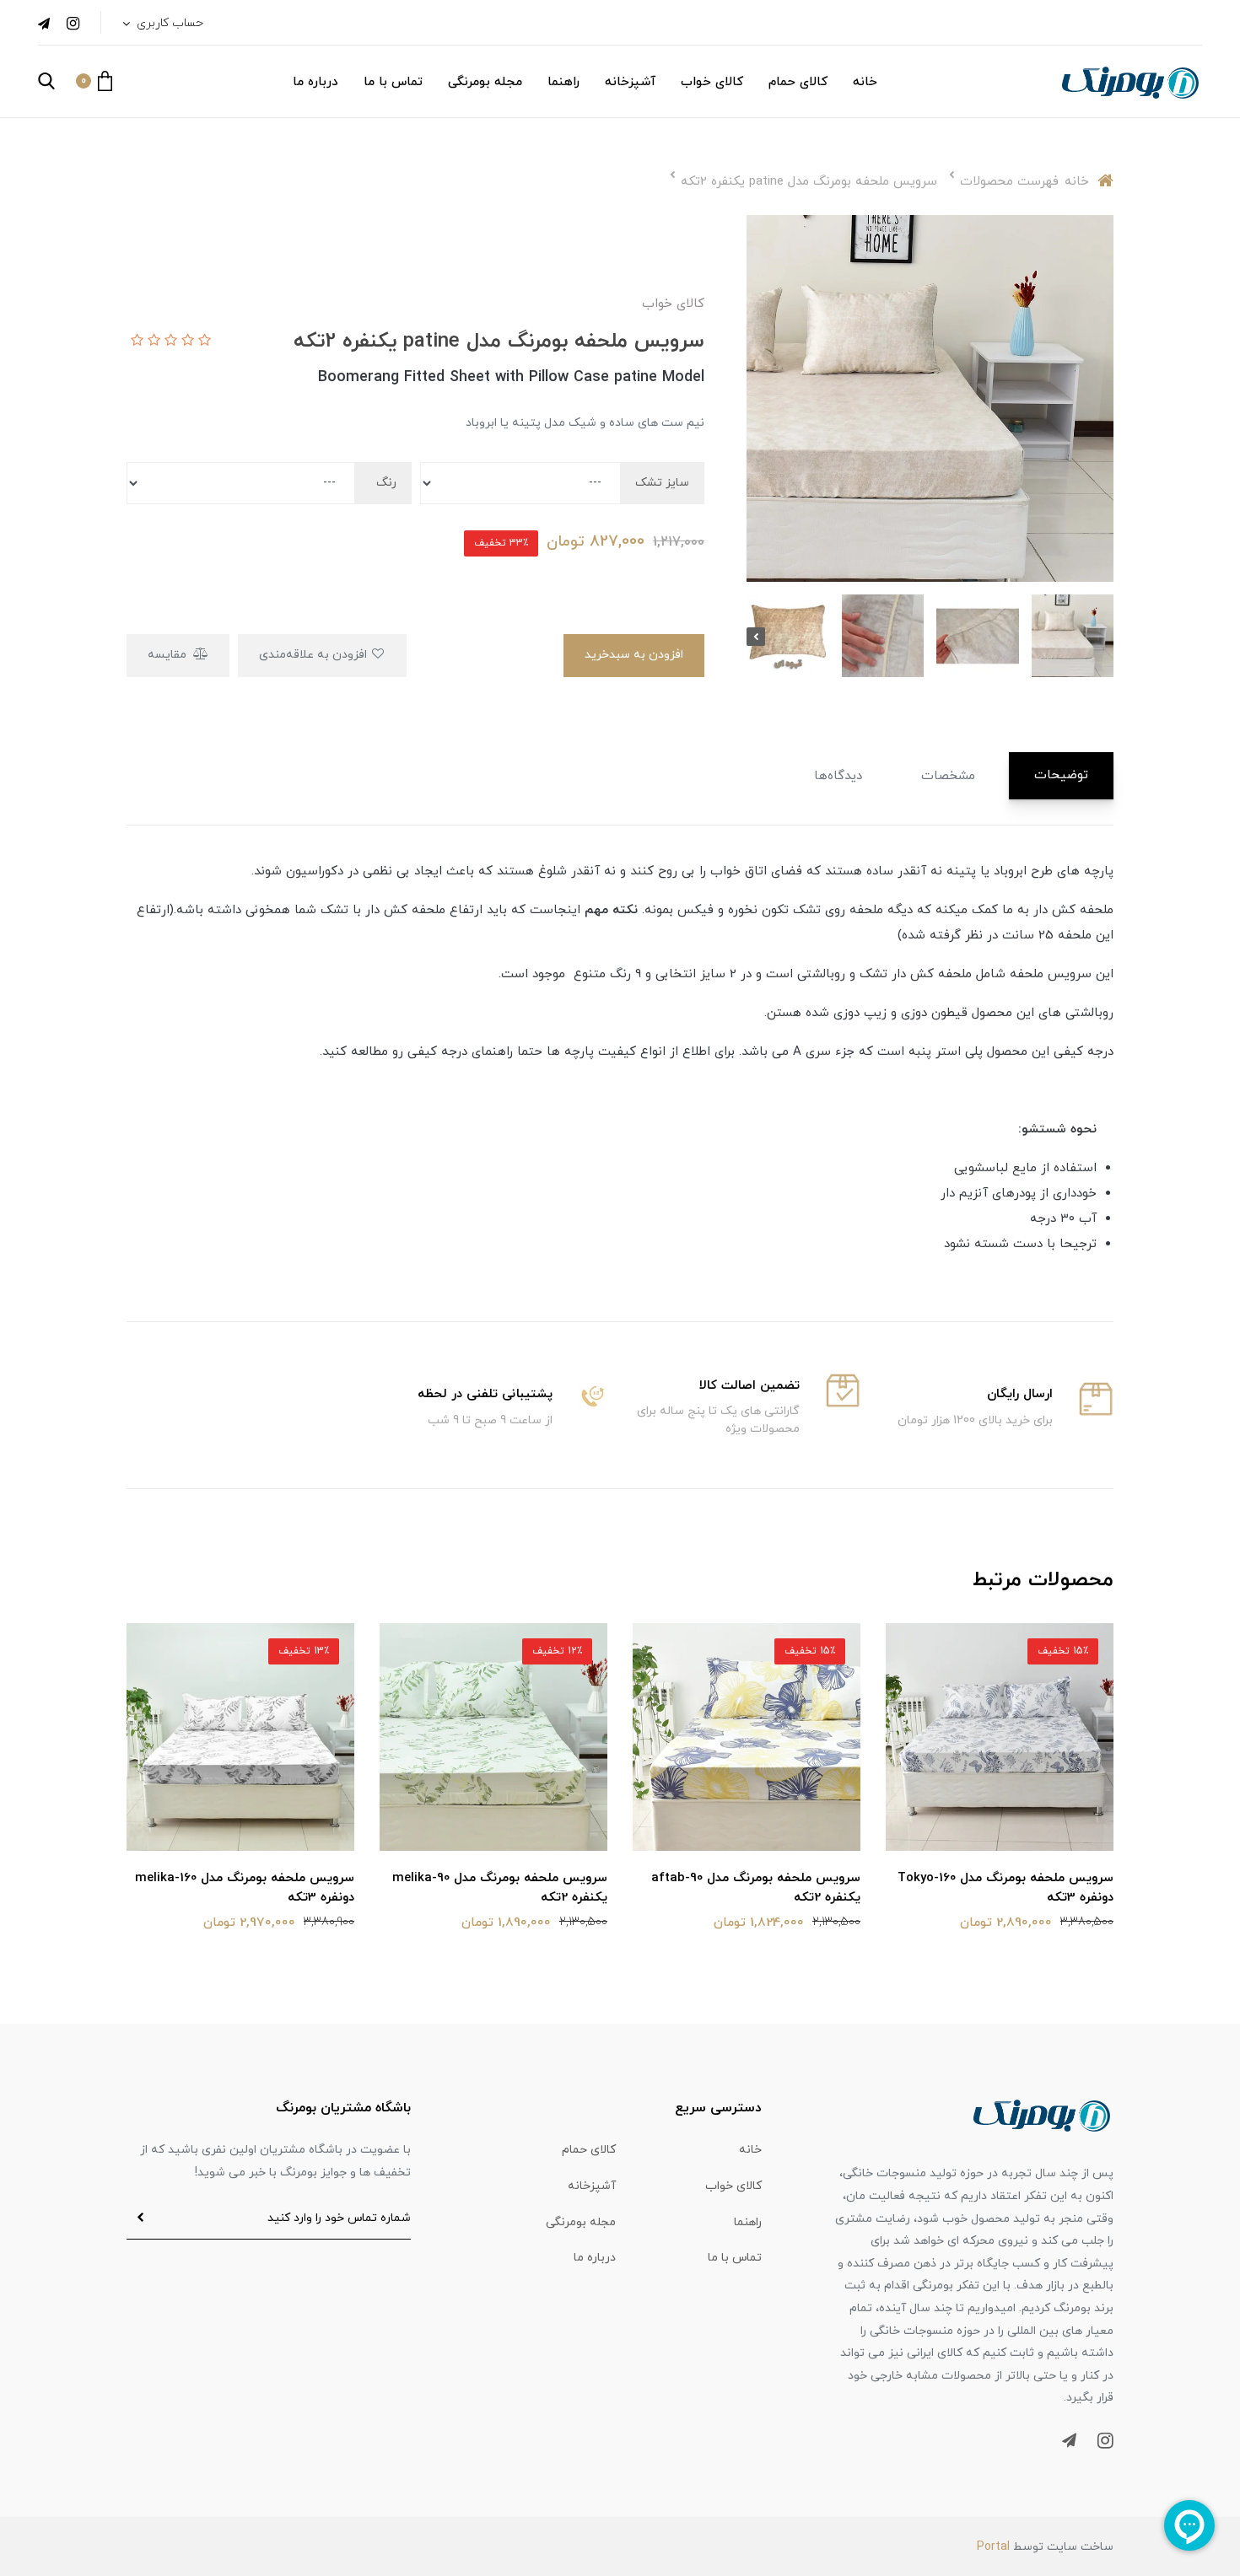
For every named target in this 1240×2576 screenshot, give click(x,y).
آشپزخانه (630, 82)
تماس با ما (393, 82)
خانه (865, 82)
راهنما (563, 82)
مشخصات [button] (948, 776)
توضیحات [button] (1061, 775)
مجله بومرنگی (485, 82)
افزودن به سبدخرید (634, 655)
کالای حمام (798, 82)
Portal (993, 2547)
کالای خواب (712, 82)
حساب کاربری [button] (168, 23)
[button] (94, 81)
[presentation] (1104, 637)
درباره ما (315, 82)
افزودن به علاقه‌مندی (315, 655)
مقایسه (169, 655)
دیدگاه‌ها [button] (838, 776)
